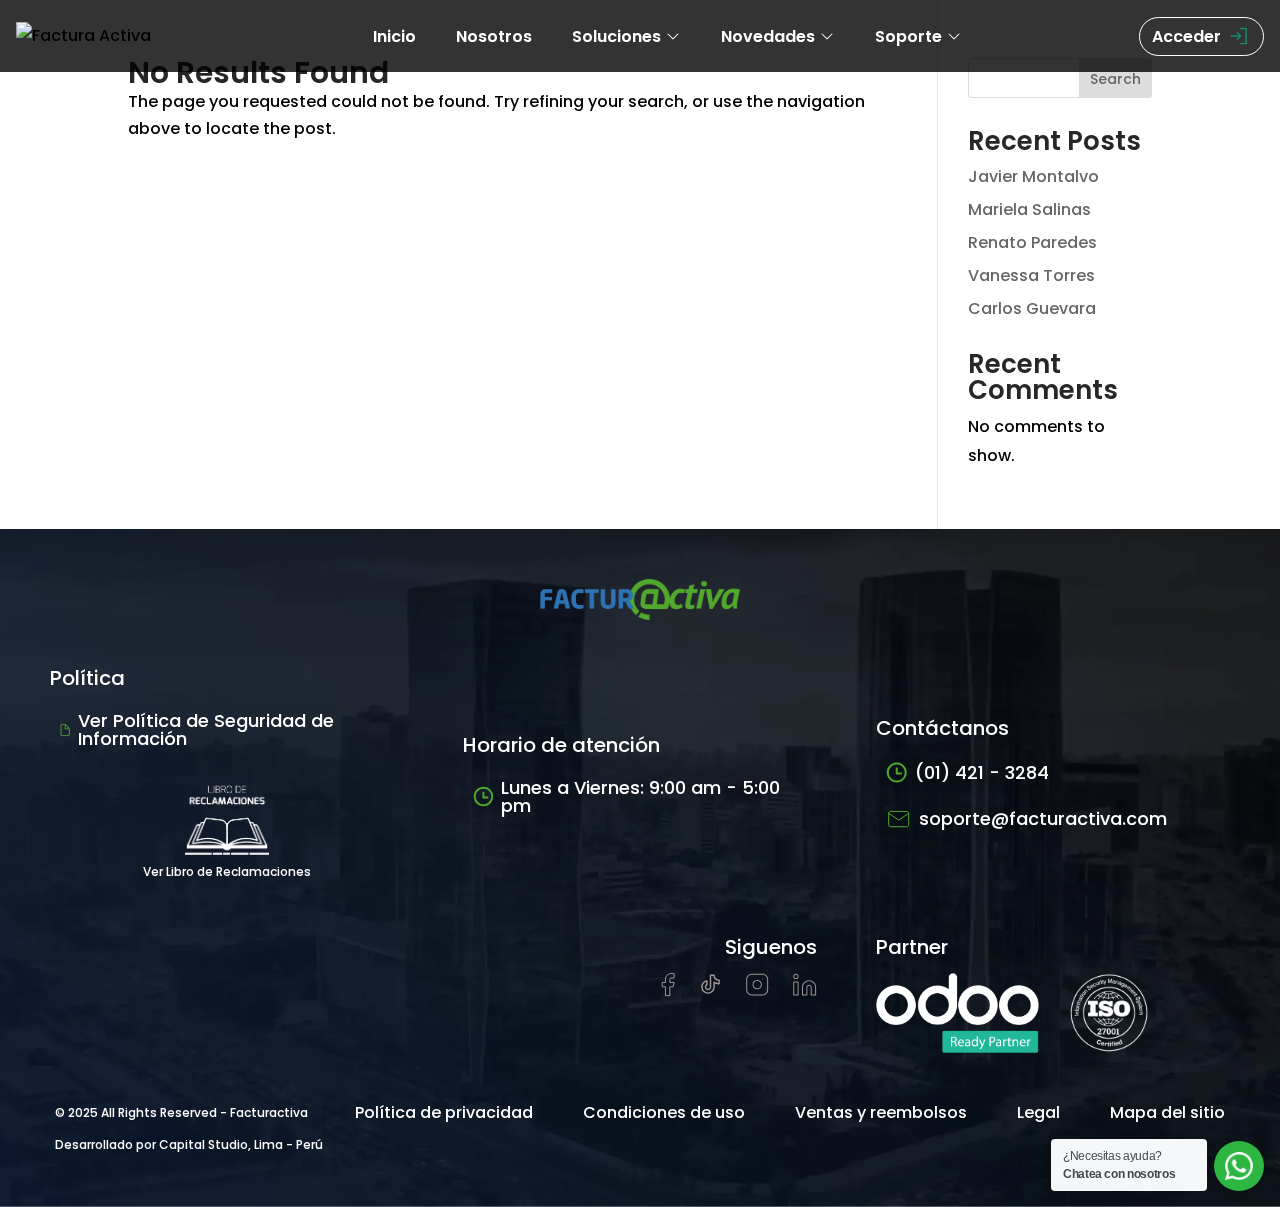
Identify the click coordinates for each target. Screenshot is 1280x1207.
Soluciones (616, 36)
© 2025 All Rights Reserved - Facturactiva (181, 1112)
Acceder (1186, 36)
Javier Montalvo (1033, 176)
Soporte (908, 36)
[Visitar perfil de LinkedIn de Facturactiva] (805, 990)
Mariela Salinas (1029, 209)
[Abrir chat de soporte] (1239, 1166)
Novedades (768, 36)
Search (1115, 79)
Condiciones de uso (664, 1112)
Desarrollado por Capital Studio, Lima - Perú (189, 1144)
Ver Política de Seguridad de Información (206, 729)
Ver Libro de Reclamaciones (227, 871)
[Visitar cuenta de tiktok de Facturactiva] (710, 990)
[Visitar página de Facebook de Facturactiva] (668, 991)
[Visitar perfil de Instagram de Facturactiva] (757, 990)
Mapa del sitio (1167, 1112)
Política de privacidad (444, 1112)
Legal (1038, 1112)
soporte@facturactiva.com (1043, 818)
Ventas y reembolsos (881, 1112)
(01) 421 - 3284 (982, 772)
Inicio (394, 36)
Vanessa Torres (1031, 275)
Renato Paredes (1032, 242)
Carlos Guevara (1032, 308)
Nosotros (494, 36)
